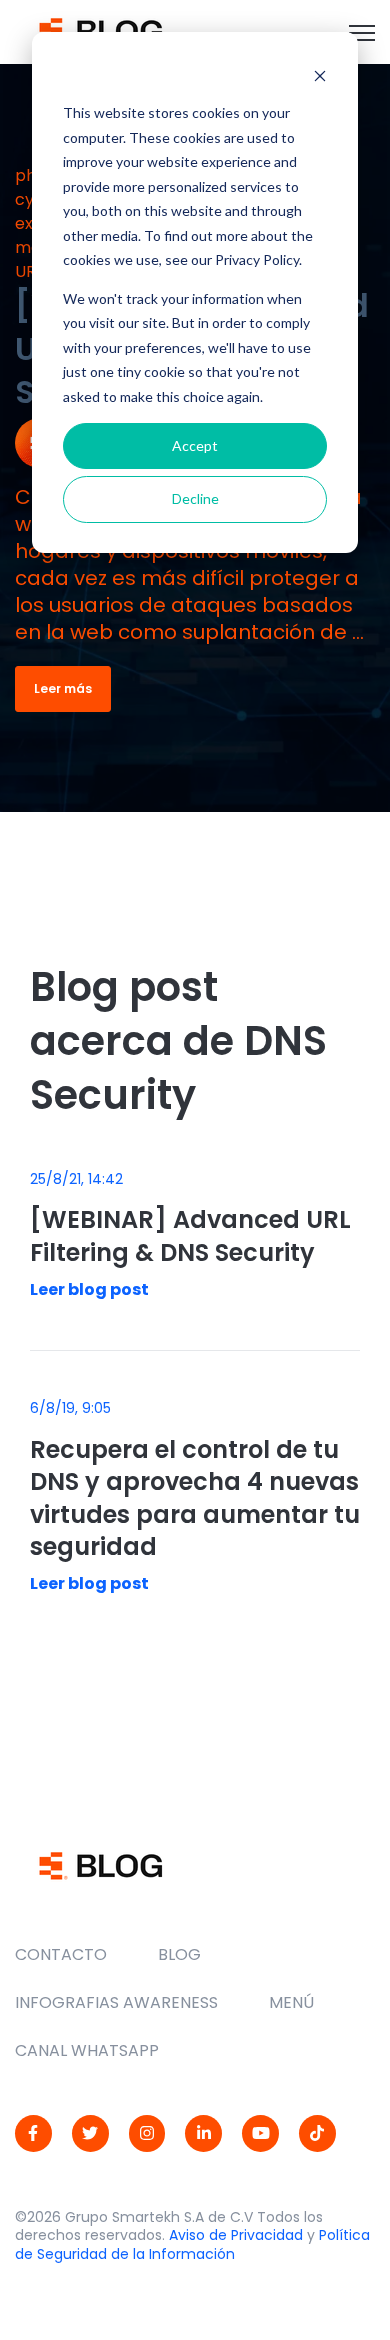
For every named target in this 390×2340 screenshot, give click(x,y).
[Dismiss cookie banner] (320, 75)
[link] (100, 30)
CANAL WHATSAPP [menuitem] (87, 2050)
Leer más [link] (63, 688)
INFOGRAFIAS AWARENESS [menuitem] (116, 2002)
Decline (195, 498)
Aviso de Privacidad (236, 2235)
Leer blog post (89, 1289)
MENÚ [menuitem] (291, 2002)
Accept (195, 445)
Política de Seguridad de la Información (192, 2244)
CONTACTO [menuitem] (61, 1954)
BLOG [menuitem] (179, 1954)
